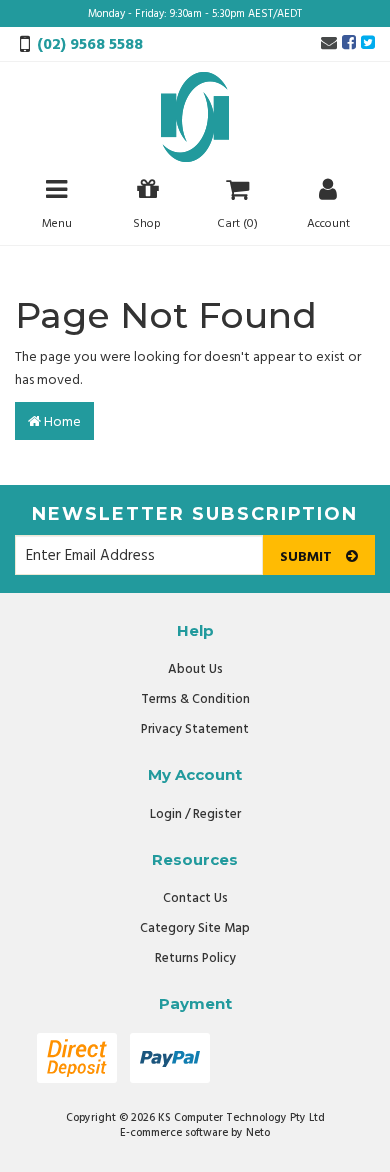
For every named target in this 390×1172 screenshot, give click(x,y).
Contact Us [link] (195, 898)
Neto (258, 1133)
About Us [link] (195, 669)
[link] (349, 44)
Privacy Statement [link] (195, 729)
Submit (308, 557)
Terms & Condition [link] (195, 699)
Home (61, 422)
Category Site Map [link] (195, 928)
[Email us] (329, 44)
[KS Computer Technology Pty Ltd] (195, 117)
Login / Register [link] (195, 814)
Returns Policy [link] (195, 958)
